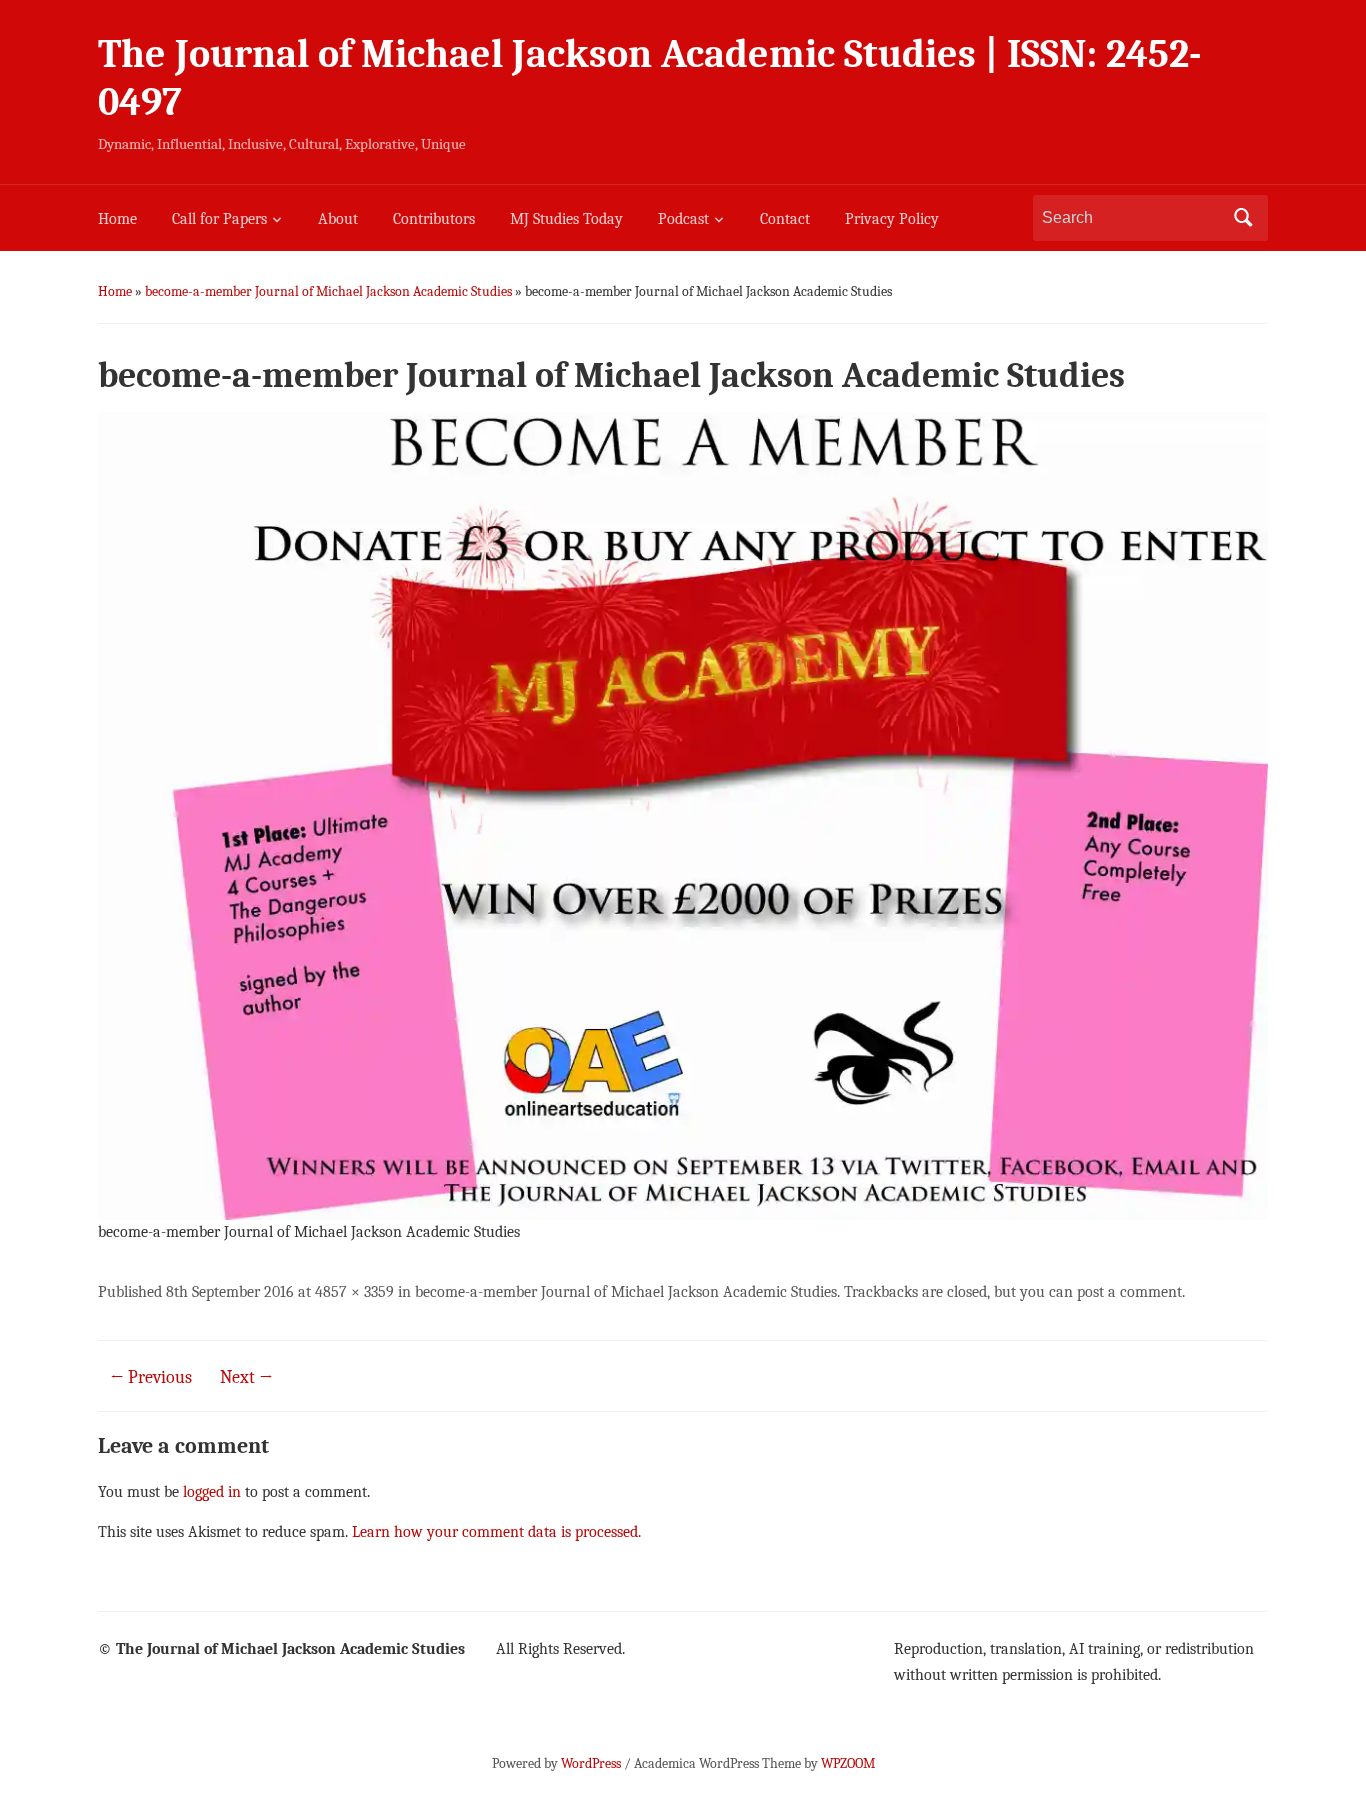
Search (1243, 218)
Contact (785, 219)
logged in (212, 1492)
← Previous (151, 1377)
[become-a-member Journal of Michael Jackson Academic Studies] (683, 815)
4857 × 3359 (354, 1292)
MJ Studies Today (566, 219)
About (338, 219)
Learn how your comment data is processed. (496, 1532)
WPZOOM (848, 1763)
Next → (246, 1377)
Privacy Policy (892, 219)
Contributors (434, 219)
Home (117, 219)
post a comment (1129, 1292)
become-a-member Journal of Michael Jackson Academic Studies (328, 291)
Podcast (683, 219)
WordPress (591, 1763)
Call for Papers (219, 219)
